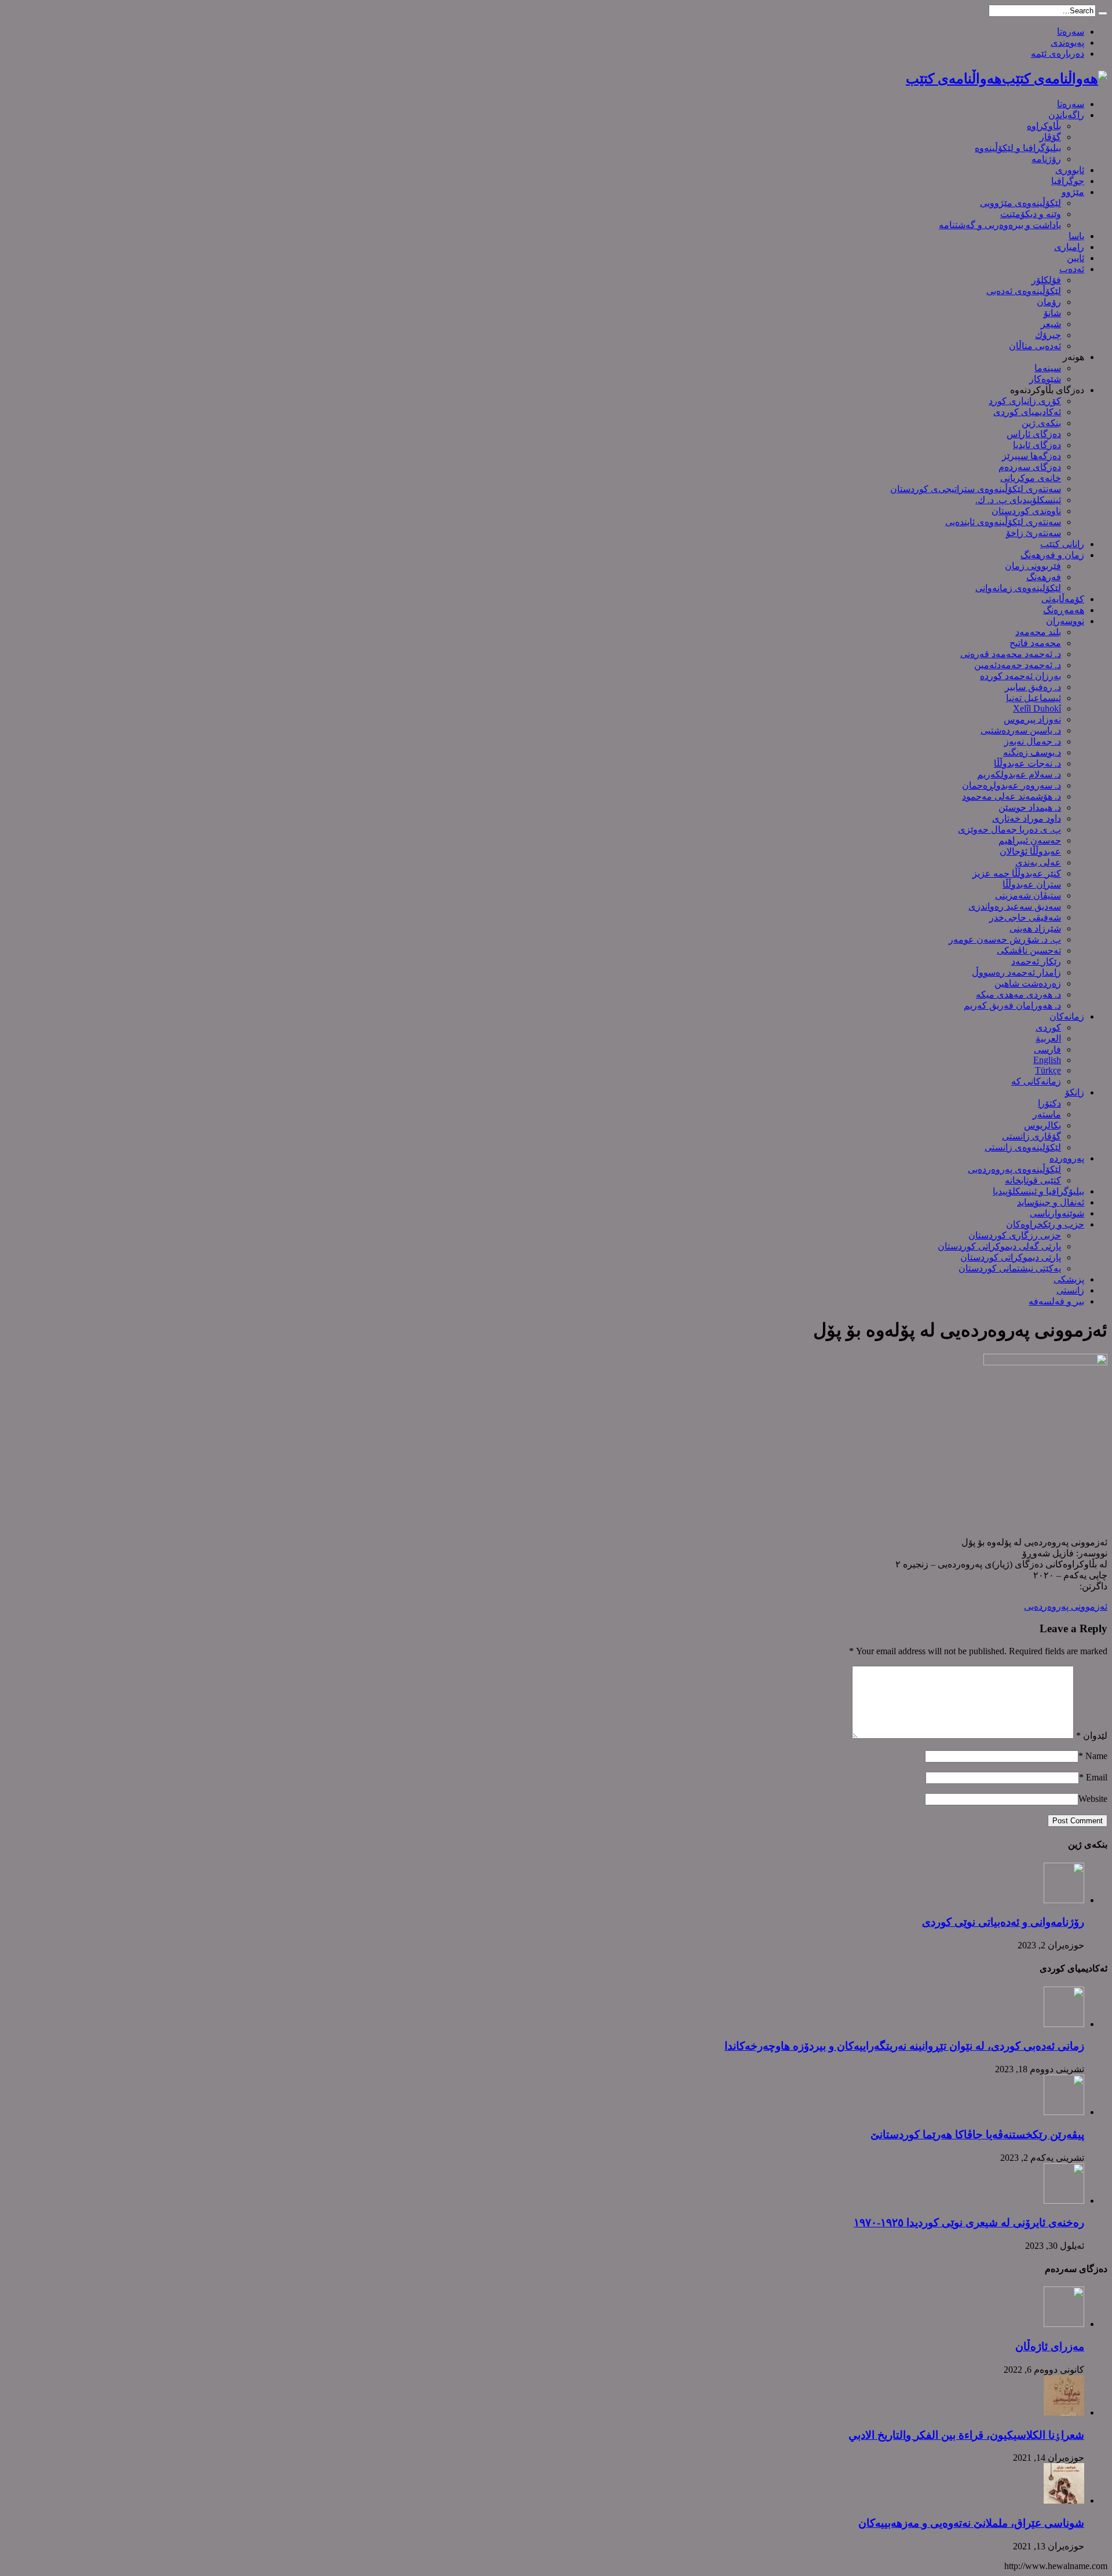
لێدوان (1092, 1736)
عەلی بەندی (1038, 862)
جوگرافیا (1068, 181)
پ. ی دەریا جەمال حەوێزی (1009, 829)
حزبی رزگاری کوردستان (1015, 1235)
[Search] (1103, 13)
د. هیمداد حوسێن (1030, 807)
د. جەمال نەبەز (1033, 741)
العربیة (1048, 1038)
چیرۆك (1048, 335)
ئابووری (1070, 170)
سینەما (1048, 368)
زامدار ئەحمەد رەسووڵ (1016, 972)
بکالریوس (1042, 1125)
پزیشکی (1069, 1279)
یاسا (1076, 236)
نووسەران (1065, 621)
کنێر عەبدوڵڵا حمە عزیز (1017, 873)
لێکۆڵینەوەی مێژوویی (1020, 203)
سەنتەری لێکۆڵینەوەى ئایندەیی (1003, 522)
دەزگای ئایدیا (1037, 445)
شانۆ (1052, 313)
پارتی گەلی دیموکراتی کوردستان (999, 1246)
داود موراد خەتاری (1027, 818)
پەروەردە (1067, 1158)
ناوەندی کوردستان (1026, 511)
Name (1096, 1756)
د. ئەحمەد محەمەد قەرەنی (1011, 654)
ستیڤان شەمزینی (1028, 895)
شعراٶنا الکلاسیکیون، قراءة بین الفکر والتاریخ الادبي (966, 2435)
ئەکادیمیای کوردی (1027, 412)
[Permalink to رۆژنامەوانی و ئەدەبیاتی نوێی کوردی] (1064, 1900)
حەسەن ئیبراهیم (1030, 840)
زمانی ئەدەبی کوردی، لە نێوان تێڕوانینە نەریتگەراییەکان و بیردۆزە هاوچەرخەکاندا (904, 2046)
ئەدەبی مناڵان (1035, 346)
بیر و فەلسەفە (1056, 1301)
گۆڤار (1050, 137)
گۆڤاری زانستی (1031, 1136)
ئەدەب (1072, 269)
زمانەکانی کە (1036, 1081)
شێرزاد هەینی (1035, 928)
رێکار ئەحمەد (1036, 961)
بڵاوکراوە (1044, 126)
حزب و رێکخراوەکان (1045, 1224)
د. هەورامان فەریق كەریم (1012, 1005)
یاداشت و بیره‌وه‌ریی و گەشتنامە (1000, 225)
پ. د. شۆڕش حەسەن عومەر (1005, 939)
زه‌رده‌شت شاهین (1028, 983)
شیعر (1051, 324)
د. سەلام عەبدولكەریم (1019, 774)
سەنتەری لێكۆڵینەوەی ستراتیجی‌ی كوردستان (976, 489)
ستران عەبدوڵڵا (1032, 884)
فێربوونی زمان (1033, 566)
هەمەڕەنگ (1064, 610)
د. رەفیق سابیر (1033, 687)
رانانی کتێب (1062, 544)
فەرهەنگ (1044, 577)
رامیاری (1069, 247)
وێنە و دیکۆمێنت (1031, 214)
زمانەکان (1067, 1016)
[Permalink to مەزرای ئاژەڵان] (1064, 2324)
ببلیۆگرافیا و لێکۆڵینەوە (1018, 148)
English (1047, 1060)
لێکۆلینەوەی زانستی (1023, 1147)
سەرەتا (1071, 32)
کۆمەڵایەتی (1063, 599)
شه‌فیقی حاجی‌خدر (1025, 917)
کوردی (1048, 1027)
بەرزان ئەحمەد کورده (1020, 676)
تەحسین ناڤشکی (1029, 950)
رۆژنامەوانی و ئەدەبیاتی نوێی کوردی (1003, 1922)
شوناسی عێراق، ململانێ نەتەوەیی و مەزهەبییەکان (971, 2523)
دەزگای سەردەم (1030, 467)
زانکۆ (1075, 1092)
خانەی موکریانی (1031, 478)
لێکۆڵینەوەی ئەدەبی (1024, 291)
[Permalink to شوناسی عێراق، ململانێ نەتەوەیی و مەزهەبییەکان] (1064, 2500)
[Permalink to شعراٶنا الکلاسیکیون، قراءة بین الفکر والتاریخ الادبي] (1064, 2412)
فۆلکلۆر (1046, 280)
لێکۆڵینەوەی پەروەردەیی (1014, 1169)
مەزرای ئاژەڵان (1050, 2346)
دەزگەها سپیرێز (1031, 456)
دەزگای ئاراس (1034, 434)
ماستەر (1047, 1114)
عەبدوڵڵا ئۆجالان (1030, 851)
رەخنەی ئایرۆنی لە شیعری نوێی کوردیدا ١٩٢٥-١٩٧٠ (969, 2223)
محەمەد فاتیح (1035, 643)
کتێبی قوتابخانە (1033, 1180)
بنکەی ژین (1041, 423)
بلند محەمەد (1038, 632)
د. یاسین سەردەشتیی (1021, 730)
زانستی (1070, 1290)
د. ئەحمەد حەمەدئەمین (1018, 665)
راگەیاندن (1066, 115)
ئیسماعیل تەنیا (1034, 698)
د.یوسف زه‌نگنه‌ (1032, 752)
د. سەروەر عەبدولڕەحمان (1012, 785)
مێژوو (1073, 192)
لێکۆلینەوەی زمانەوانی (1018, 588)
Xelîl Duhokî (1037, 708)
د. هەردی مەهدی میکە (1018, 994)
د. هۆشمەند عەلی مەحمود (1012, 796)
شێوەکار (1045, 379)
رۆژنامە (1046, 159)
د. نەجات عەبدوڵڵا (1027, 763)
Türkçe (1048, 1070)
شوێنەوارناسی (1057, 1213)
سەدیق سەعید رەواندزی (1015, 906)
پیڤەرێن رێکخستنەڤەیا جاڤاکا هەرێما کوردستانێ (977, 2135)
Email (1097, 1777)
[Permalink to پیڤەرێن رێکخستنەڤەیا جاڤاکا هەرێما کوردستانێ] (1064, 2112)
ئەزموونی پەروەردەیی (1066, 1606)
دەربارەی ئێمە (1058, 54)
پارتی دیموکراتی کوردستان (1011, 1257)
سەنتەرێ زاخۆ (1034, 533)
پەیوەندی (1067, 43)
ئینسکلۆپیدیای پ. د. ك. (1018, 500)
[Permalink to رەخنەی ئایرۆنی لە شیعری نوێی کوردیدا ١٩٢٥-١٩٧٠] (1064, 2201)
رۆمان (1049, 302)
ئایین (1076, 258)
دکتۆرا (1049, 1103)
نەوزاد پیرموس (1032, 719)
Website (1093, 1799)
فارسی (1047, 1049)
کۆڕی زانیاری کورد (1025, 401)
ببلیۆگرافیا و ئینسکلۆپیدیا (1038, 1191)
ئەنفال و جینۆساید (1051, 1202)
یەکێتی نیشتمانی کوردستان (1010, 1268)
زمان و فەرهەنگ (1052, 555)
